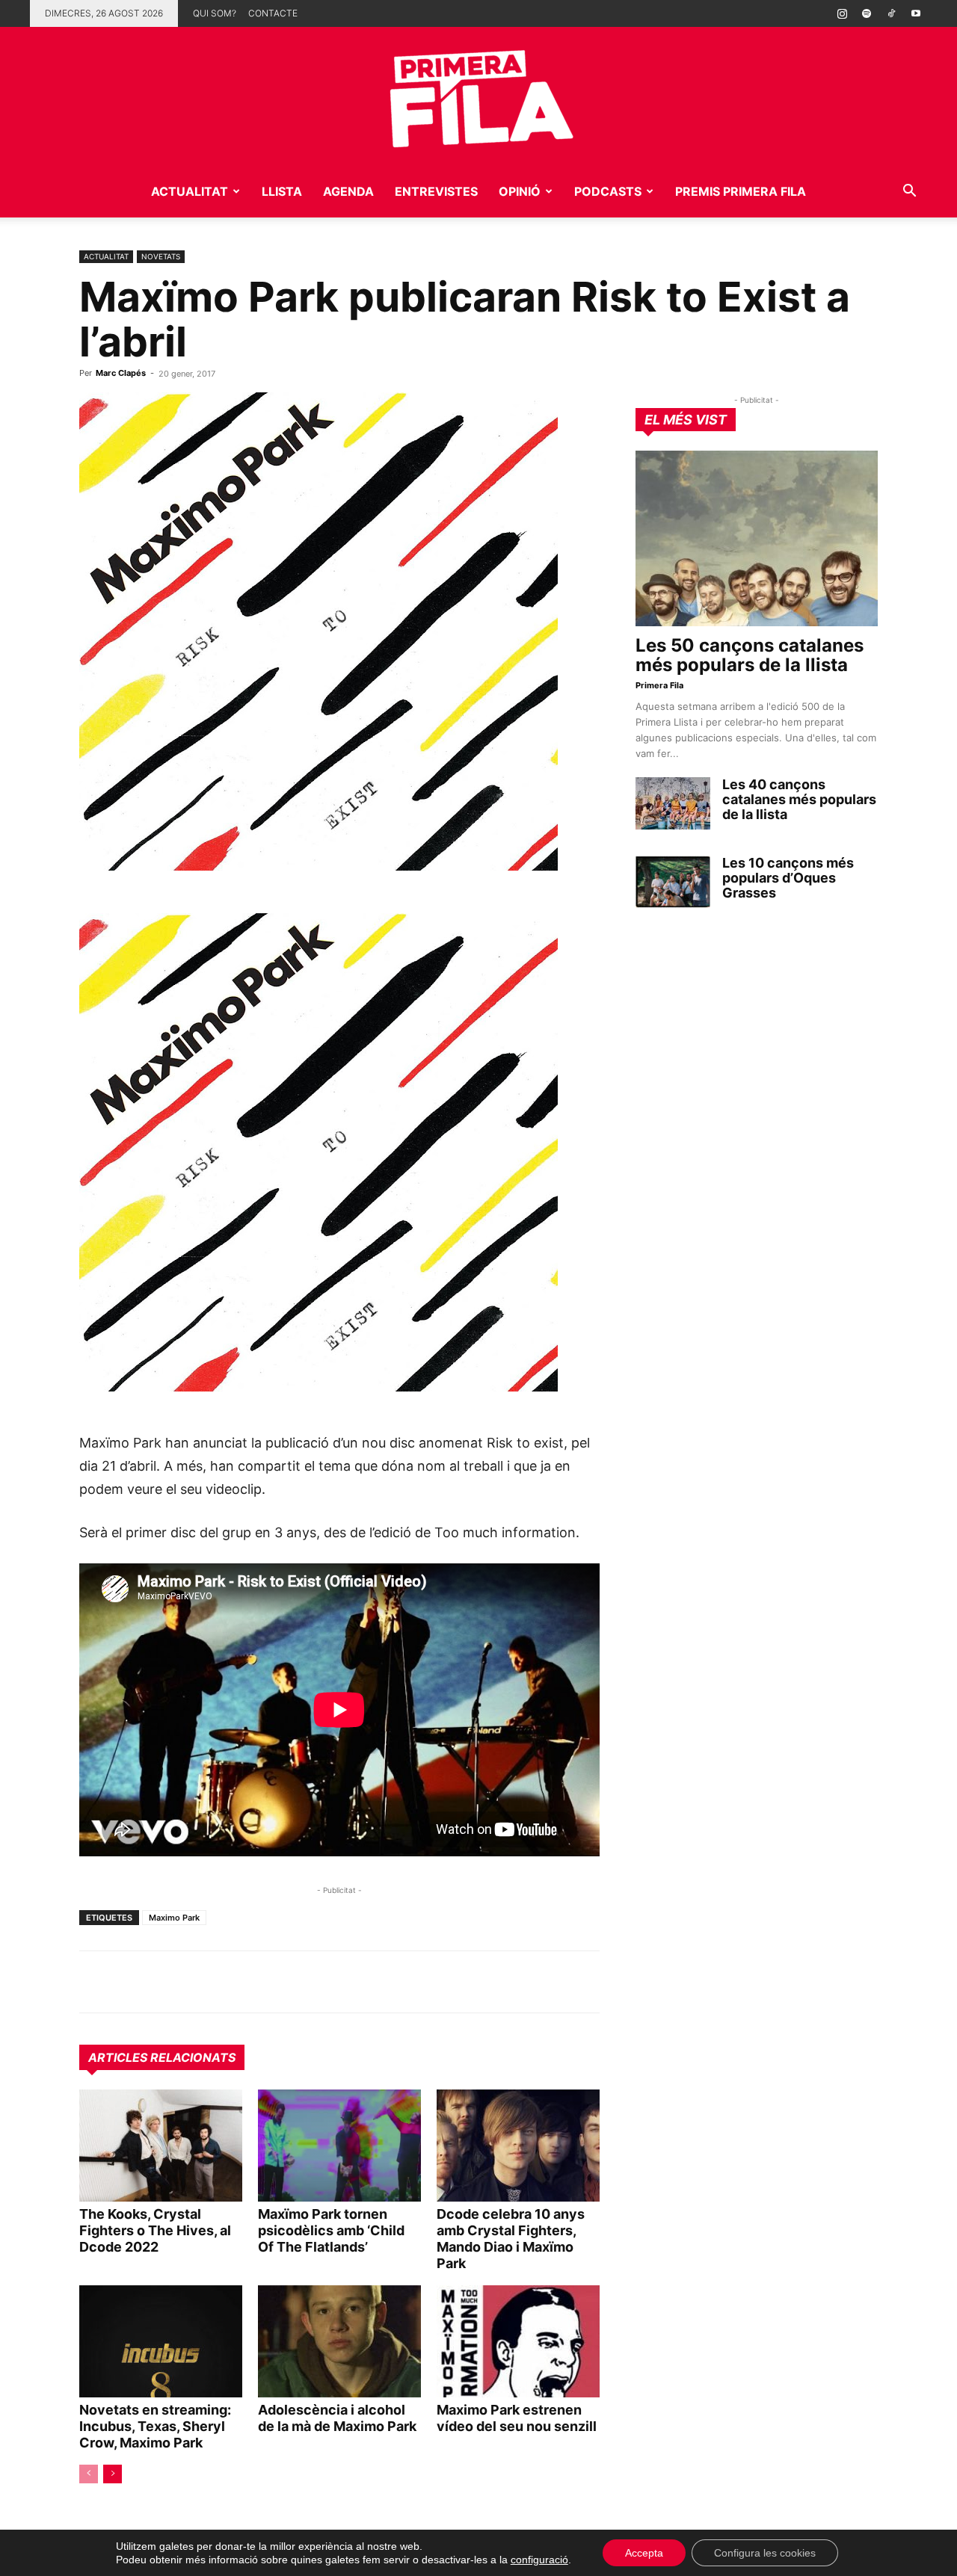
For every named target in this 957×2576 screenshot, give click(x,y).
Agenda (348, 191)
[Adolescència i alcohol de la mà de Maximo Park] (339, 2341)
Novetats (161, 256)
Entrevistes (436, 191)
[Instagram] (842, 13)
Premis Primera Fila (741, 191)
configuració (539, 2560)
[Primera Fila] (478, 96)
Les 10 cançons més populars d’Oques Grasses (788, 878)
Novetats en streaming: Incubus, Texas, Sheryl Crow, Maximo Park (155, 2426)
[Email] (232, 1982)
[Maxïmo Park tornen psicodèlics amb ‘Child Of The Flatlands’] (339, 2146)
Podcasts (608, 191)
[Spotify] (867, 13)
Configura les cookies (765, 2553)
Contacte (273, 13)
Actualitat (190, 191)
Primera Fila (659, 685)
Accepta (644, 2553)
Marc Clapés (121, 373)
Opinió (520, 191)
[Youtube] (916, 13)
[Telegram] (129, 1982)
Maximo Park (174, 1918)
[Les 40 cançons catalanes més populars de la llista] (673, 803)
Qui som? (215, 13)
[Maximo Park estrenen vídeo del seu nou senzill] (518, 2341)
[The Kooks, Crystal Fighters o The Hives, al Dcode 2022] (161, 2146)
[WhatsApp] (94, 1982)
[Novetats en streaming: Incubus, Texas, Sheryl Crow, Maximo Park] (161, 2341)
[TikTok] (891, 13)
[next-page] (113, 2474)
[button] (909, 192)
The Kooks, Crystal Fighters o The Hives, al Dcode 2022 (155, 2230)
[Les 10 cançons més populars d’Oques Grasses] (673, 882)
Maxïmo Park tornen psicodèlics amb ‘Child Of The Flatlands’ (331, 2230)
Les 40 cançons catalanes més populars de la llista (799, 799)
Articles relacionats (162, 2057)
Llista (282, 191)
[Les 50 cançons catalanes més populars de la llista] (757, 538)
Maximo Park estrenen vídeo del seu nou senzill (517, 2418)
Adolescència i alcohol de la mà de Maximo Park (337, 2418)
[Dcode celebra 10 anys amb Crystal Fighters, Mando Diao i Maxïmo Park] (518, 2146)
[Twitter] (163, 1982)
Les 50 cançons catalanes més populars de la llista (750, 655)
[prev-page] (89, 2474)
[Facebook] (197, 1982)
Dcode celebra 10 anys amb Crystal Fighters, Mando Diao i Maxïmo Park (511, 2239)
